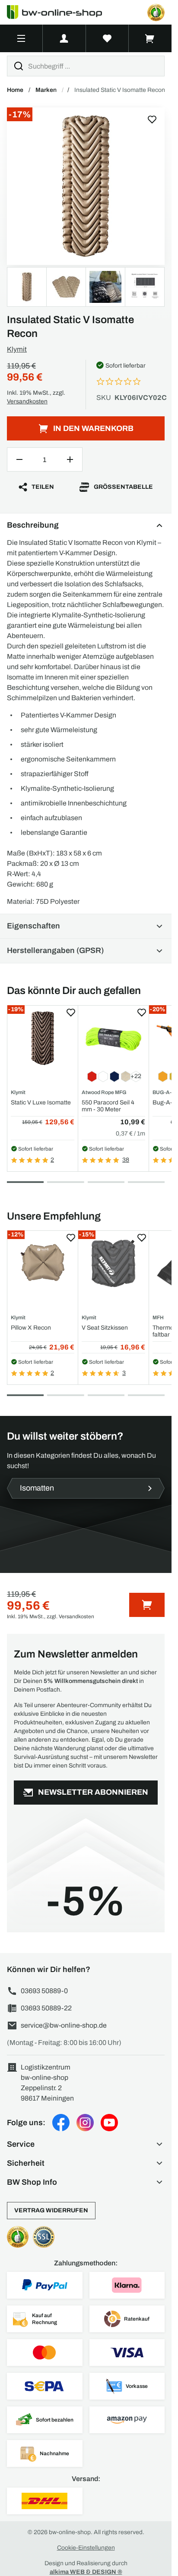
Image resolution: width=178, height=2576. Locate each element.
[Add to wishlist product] (71, 1013)
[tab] (25, 1182)
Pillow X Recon (31, 1328)
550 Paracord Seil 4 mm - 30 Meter (108, 1106)
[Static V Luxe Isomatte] (43, 1038)
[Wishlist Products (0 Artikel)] (107, 38)
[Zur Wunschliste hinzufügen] (152, 120)
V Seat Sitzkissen (105, 1328)
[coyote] (86, 186)
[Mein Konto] (64, 38)
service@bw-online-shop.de (64, 2025)
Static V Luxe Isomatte (41, 1102)
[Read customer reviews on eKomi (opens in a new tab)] (156, 13)
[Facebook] (61, 2123)
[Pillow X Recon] (43, 1263)
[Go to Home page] (60, 12)
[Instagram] (85, 2123)
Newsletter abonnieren (93, 1792)
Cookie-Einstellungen (86, 2548)
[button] (86, 2144)
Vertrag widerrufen (51, 2210)
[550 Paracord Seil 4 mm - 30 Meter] (113, 1038)
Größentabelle (123, 487)
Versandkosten (27, 401)
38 (126, 1160)
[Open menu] (21, 38)
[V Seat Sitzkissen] (113, 1263)
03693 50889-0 (44, 1991)
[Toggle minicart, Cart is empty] (150, 38)
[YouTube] (109, 2123)
